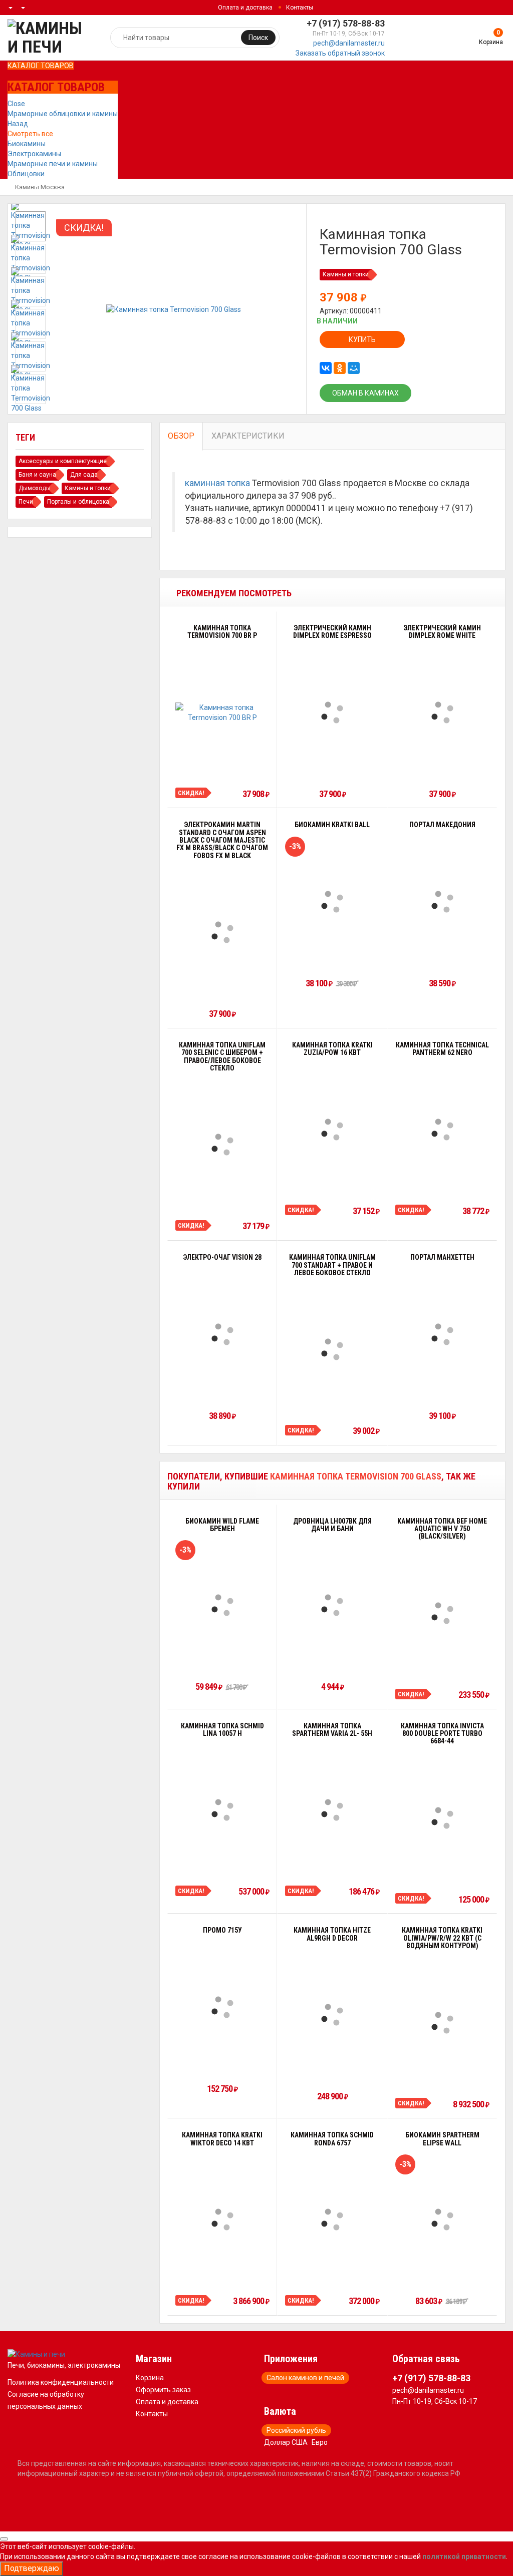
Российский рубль (296, 2430)
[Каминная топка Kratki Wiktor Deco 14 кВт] (222, 2220)
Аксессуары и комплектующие (63, 461)
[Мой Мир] (354, 368)
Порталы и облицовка (78, 502)
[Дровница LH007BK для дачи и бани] (332, 1605)
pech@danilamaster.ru (349, 43)
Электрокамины (34, 154)
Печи (26, 502)
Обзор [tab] (181, 436)
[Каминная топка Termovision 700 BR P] (222, 712)
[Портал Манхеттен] (442, 1334)
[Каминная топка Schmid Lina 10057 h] (222, 1810)
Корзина (150, 2378)
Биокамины (27, 144)
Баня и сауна (37, 475)
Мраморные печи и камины (53, 164)
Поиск (258, 38)
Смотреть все (30, 134)
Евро (320, 2442)
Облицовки (26, 174)
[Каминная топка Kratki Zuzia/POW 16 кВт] (332, 1130)
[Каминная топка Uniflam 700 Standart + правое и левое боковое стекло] (332, 1349)
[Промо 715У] (222, 2007)
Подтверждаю (32, 2568)
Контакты (300, 8)
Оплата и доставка (245, 8)
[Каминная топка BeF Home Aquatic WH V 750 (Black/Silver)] (442, 1613)
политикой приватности (464, 2556)
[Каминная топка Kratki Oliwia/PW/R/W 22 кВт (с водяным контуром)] (442, 2023)
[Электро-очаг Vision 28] (222, 1334)
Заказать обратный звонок (340, 53)
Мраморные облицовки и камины (63, 114)
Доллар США (286, 2442)
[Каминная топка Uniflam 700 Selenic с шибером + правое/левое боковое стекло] (222, 1145)
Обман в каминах (365, 393)
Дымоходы (35, 488)
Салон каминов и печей (305, 2378)
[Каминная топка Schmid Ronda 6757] (332, 2220)
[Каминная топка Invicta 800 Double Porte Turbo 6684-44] (442, 1818)
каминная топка (217, 483)
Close (16, 104)
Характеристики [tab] (248, 436)
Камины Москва (40, 187)
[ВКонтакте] (326, 368)
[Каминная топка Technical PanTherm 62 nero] (442, 1130)
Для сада (84, 475)
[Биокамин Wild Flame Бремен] (222, 1605)
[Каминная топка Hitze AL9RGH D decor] (332, 2015)
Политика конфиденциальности (61, 2382)
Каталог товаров (41, 66)
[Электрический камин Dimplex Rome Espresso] (332, 712)
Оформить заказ (163, 2390)
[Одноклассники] (340, 368)
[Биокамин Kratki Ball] (332, 902)
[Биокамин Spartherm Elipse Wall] (442, 2220)
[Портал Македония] (442, 902)
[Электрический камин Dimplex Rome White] (442, 712)
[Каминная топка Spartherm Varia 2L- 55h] (332, 1810)
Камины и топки (346, 274)
